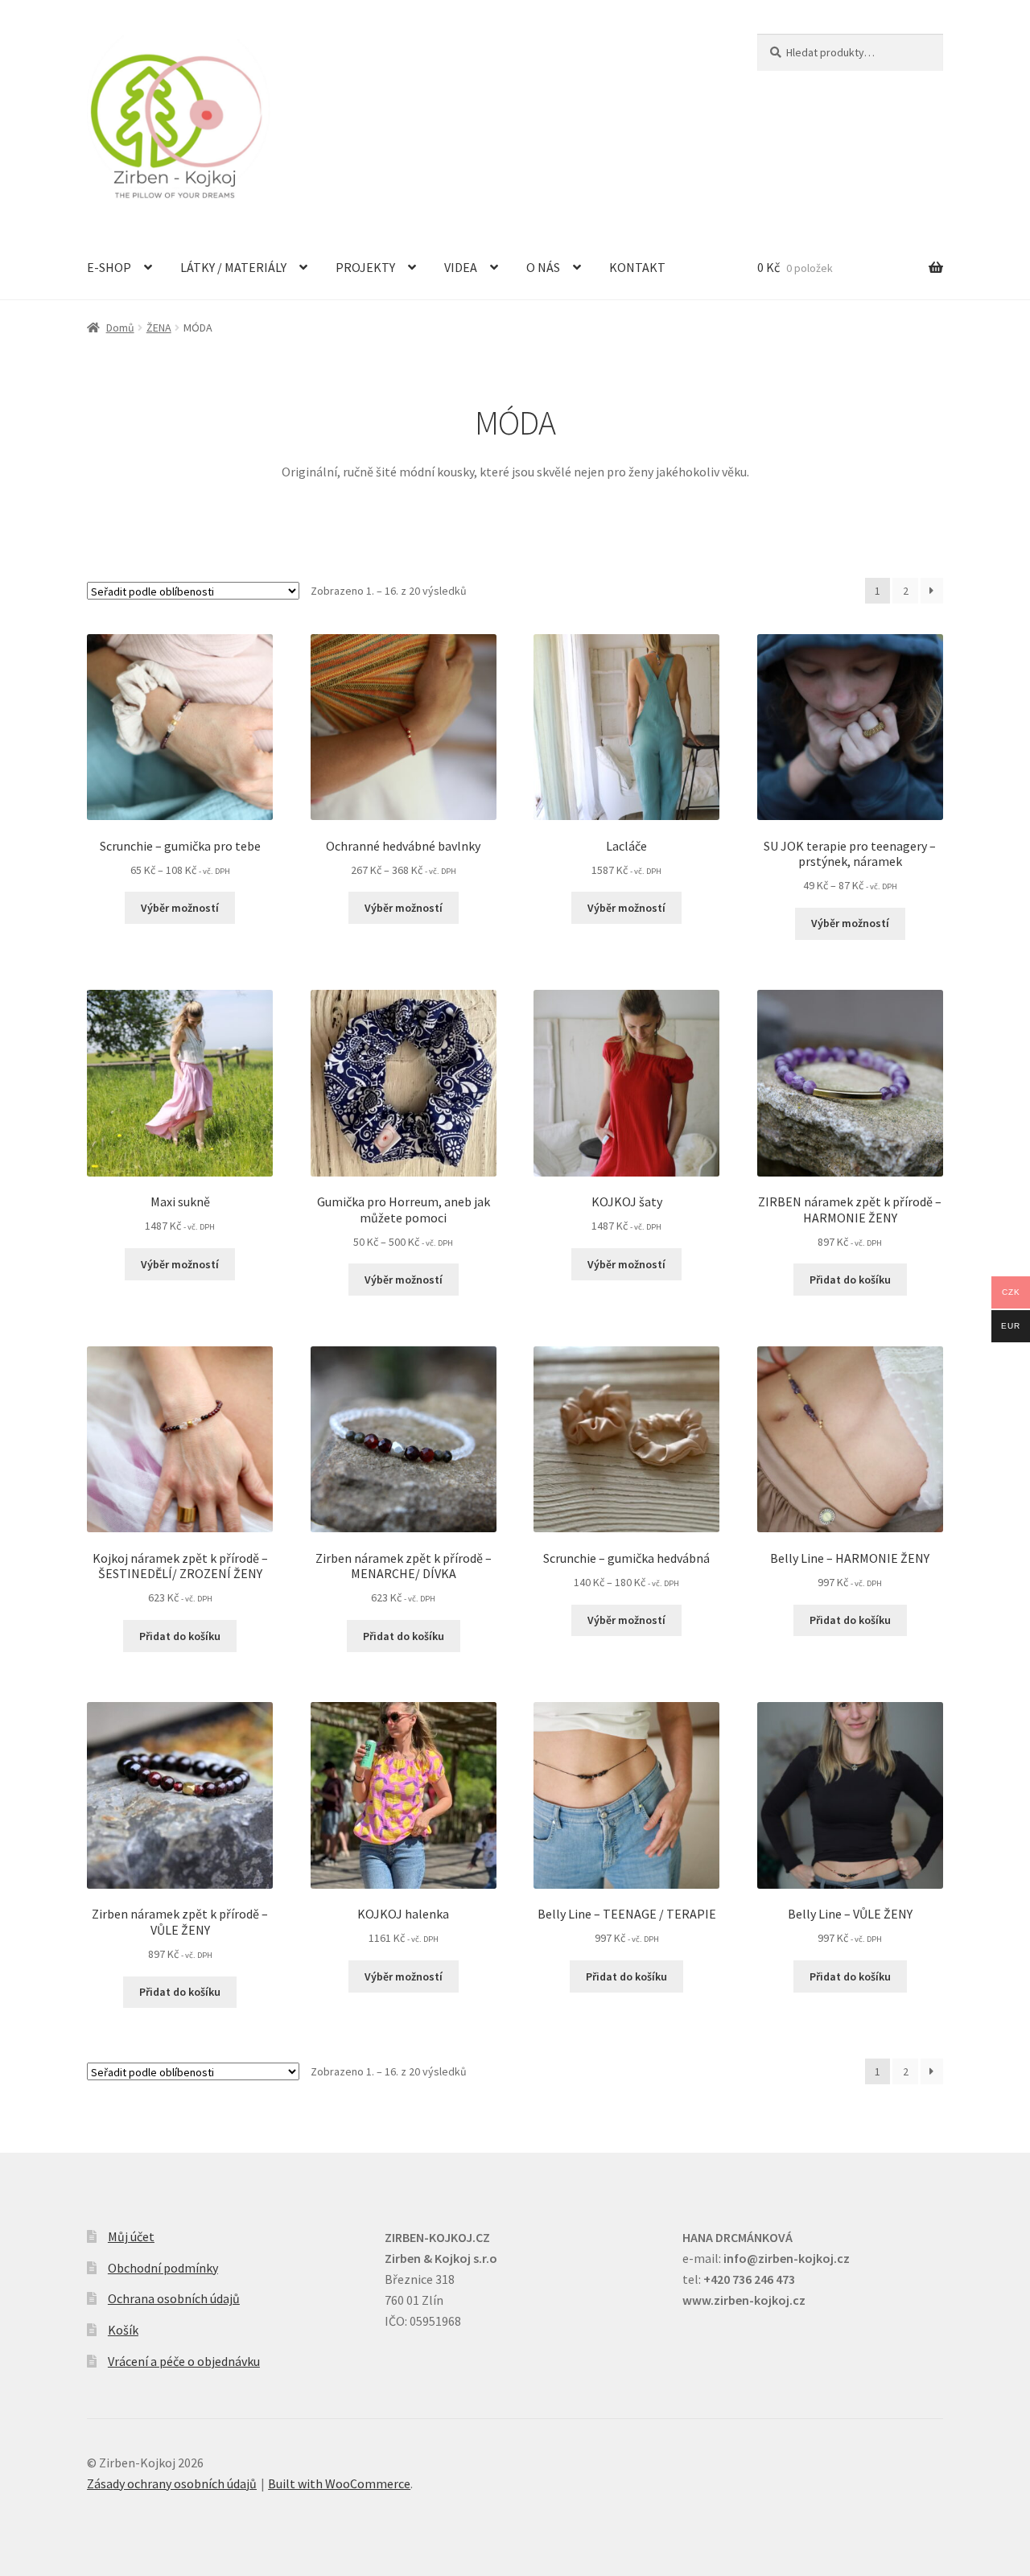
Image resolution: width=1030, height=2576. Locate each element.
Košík (123, 2330)
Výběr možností (180, 908)
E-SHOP (109, 267)
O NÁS (543, 267)
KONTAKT (637, 267)
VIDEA (461, 267)
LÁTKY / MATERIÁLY (233, 267)
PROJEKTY (365, 267)
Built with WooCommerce (339, 2483)
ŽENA (159, 328)
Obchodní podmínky (163, 2268)
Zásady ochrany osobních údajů (172, 2483)
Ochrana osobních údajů (174, 2298)
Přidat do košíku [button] (850, 1280)
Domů (120, 328)
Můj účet (131, 2236)
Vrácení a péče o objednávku (184, 2361)
